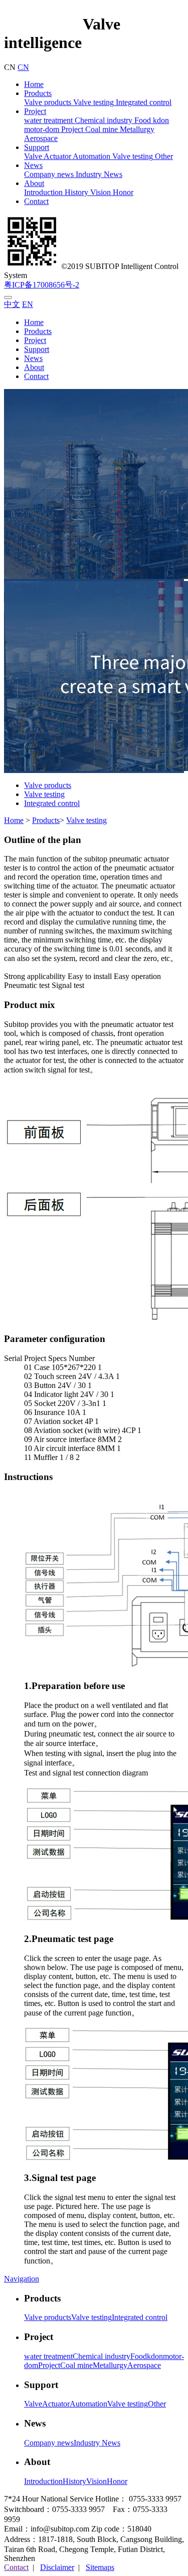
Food (142, 120)
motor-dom (42, 129)
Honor (122, 192)
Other (163, 156)
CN (23, 67)
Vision (100, 192)
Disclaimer (57, 2567)
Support (37, 147)
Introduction (43, 192)
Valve (33, 156)
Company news (49, 174)
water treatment (48, 120)
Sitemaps (100, 2567)
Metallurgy (136, 129)
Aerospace (41, 138)
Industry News (98, 174)
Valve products (48, 102)
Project (35, 111)
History (75, 192)
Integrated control (143, 102)
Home (34, 84)
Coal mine (101, 129)
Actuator (57, 156)
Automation (91, 156)
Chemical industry (103, 120)
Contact (36, 201)
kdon (160, 120)
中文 (12, 304)
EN (28, 304)
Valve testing (92, 102)
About (34, 183)
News (33, 165)
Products (38, 93)
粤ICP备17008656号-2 (42, 285)
